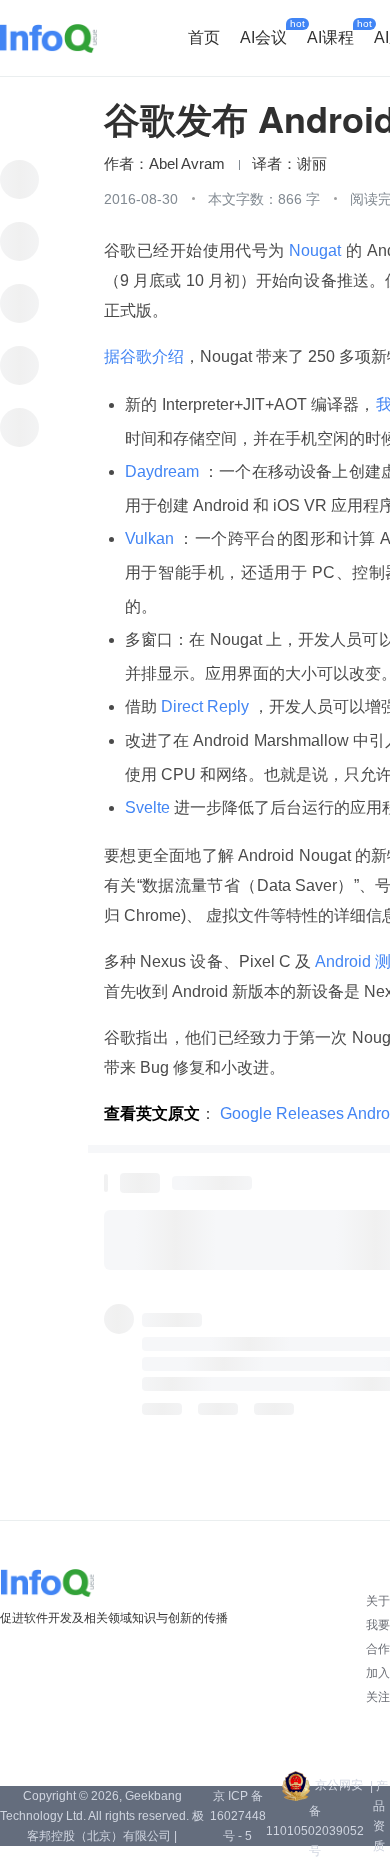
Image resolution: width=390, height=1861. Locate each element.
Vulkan (151, 538)
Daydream (164, 471)
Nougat (315, 250)
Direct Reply (205, 706)
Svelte (149, 807)
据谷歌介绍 (144, 356)
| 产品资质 (379, 1816)
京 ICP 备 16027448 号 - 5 (238, 1816)
